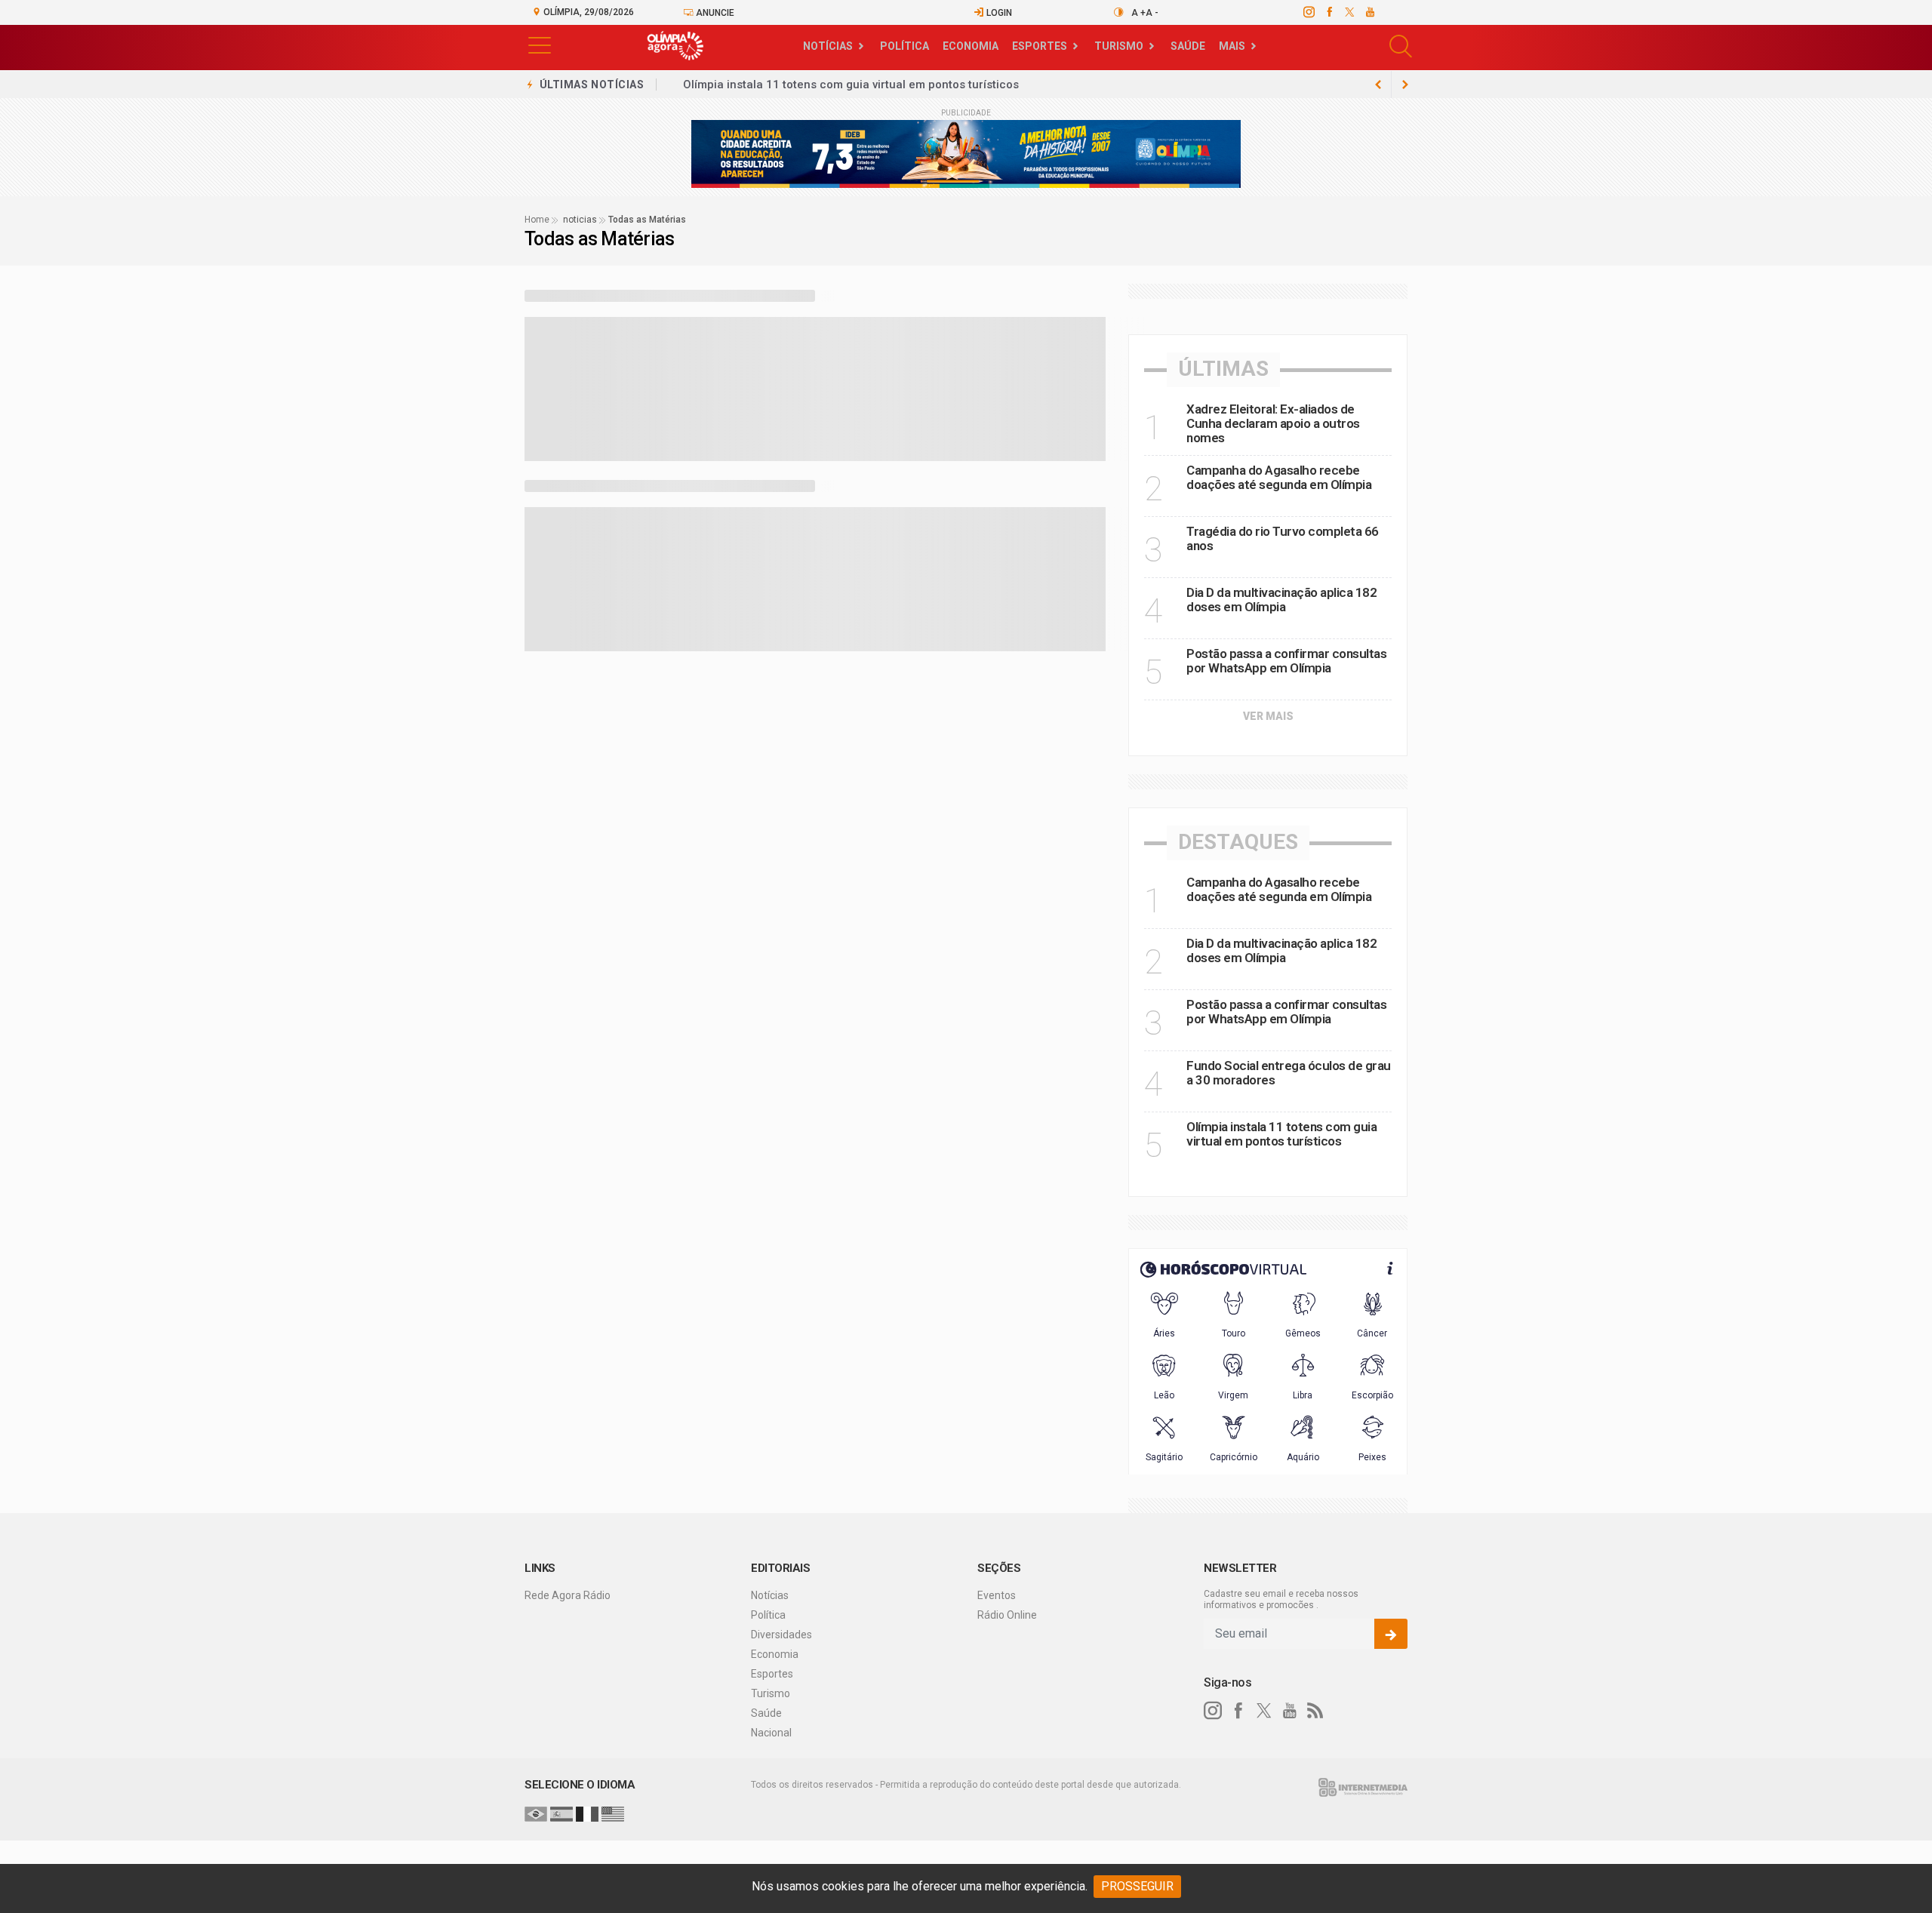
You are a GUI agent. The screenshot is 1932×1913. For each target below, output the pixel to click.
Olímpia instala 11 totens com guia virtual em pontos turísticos (1281, 1134)
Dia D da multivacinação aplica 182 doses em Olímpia (1281, 600)
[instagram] (1308, 12)
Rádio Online (1007, 1615)
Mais (1232, 46)
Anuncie (714, 13)
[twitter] (1349, 12)
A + (1138, 13)
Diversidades (781, 1635)
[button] (540, 44)
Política (904, 46)
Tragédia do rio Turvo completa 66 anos (1283, 538)
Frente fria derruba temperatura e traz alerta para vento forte (849, 85)
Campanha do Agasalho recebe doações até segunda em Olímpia (1279, 477)
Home (537, 220)
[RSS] (1315, 1711)
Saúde (1188, 46)
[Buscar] (1403, 46)
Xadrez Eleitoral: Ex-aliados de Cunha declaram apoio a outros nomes (1273, 423)
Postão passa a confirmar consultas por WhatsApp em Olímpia (1286, 661)
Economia (971, 46)
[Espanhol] (561, 1813)
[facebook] (1329, 12)
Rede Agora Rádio (568, 1595)
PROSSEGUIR (1137, 1886)
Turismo (1119, 46)
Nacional (771, 1733)
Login (998, 13)
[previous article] (1405, 85)
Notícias (828, 46)
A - (1152, 13)
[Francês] (587, 1813)
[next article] (1378, 85)
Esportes (1040, 46)
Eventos (997, 1595)
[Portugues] (536, 1813)
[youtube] (1369, 12)
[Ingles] (613, 1813)
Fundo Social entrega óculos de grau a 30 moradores (1289, 1073)
